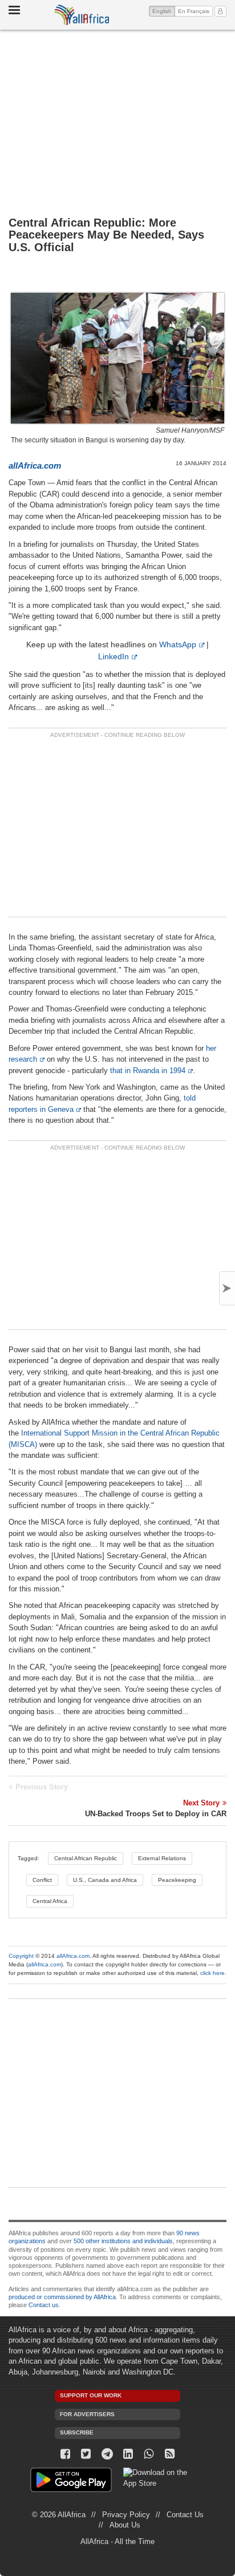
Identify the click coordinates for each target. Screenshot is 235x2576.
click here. (213, 1973)
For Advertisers (87, 2414)
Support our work (91, 2395)
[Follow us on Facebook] (65, 2454)
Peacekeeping (177, 1880)
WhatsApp (178, 644)
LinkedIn (114, 656)
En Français (194, 11)
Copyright (21, 1956)
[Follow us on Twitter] (86, 2454)
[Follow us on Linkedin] (128, 2454)
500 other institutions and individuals (123, 2241)
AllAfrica (82, 15)
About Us (125, 2525)
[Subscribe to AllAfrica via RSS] (170, 2454)
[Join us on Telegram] (107, 2454)
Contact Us (185, 2515)
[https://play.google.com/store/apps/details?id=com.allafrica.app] (71, 2482)
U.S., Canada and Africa (105, 1880)
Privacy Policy (126, 2515)
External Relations (162, 1858)
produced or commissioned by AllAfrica (62, 2297)
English (164, 11)
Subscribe (77, 2432)
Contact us (44, 2305)
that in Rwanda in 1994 (148, 1071)
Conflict (42, 1880)
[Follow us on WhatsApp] (149, 2454)
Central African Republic (86, 1858)
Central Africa (50, 1901)
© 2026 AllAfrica (59, 2515)
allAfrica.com (73, 1956)
